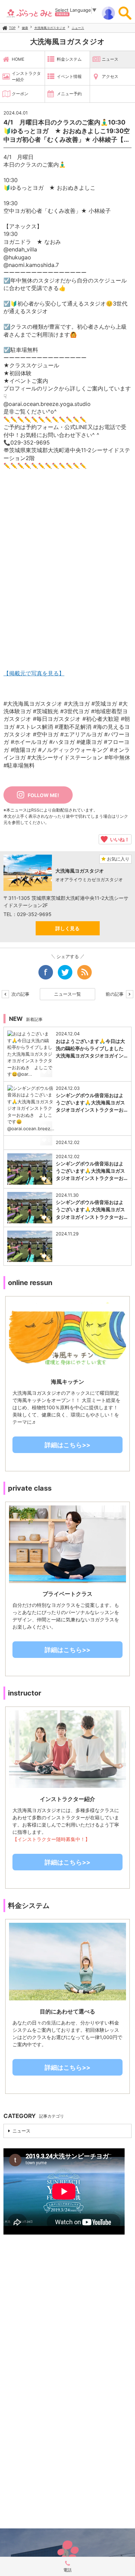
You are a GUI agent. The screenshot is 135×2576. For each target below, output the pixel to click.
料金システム (69, 59)
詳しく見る (67, 928)
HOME (18, 59)
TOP (12, 28)
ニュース (78, 28)
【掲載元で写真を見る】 (34, 673)
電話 (67, 2570)
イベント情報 (69, 76)
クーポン (20, 94)
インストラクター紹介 (26, 76)
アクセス (110, 76)
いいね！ (119, 839)
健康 (25, 28)
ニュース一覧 (67, 994)
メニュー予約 (69, 94)
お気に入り (118, 859)
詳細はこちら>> (67, 1445)
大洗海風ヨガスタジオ (50, 28)
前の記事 (115, 994)
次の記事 (20, 994)
